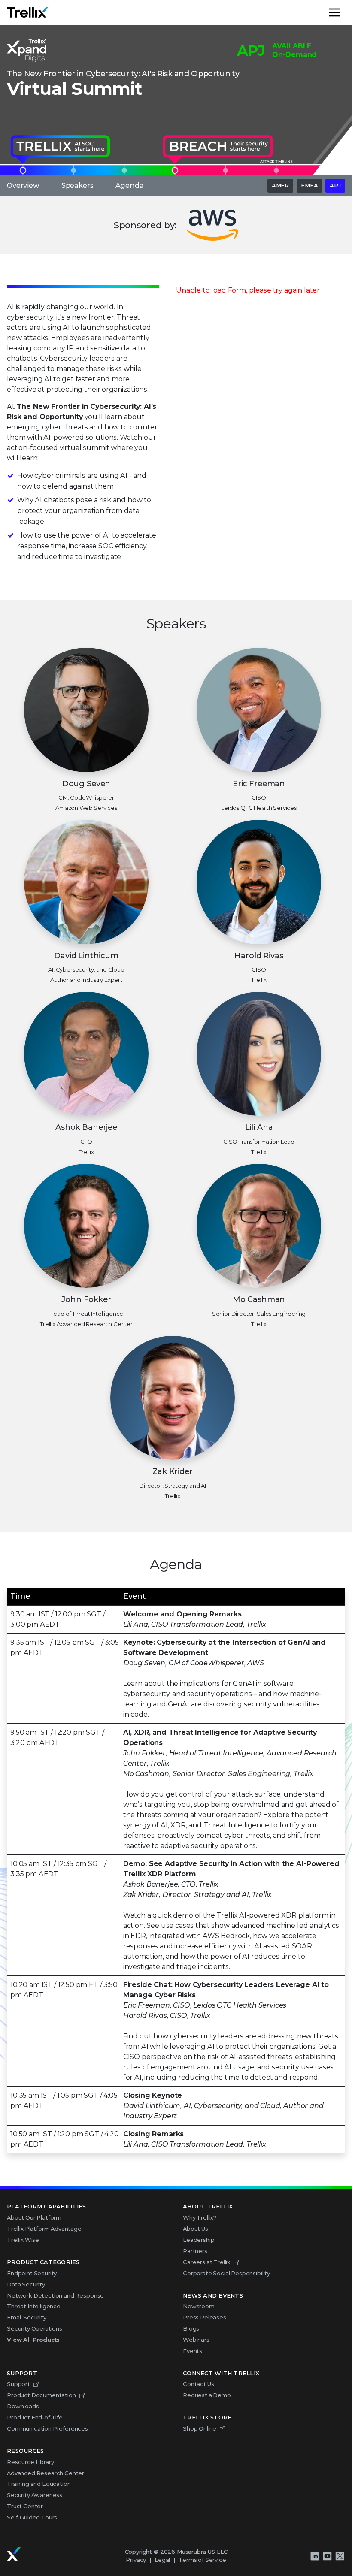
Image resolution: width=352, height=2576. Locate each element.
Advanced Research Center (46, 2473)
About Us (196, 2229)
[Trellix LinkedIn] (315, 2556)
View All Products (33, 2340)
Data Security (26, 2284)
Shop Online (200, 2428)
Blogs (191, 2328)
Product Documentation (41, 2395)
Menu (345, 12)
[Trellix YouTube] (327, 2556)
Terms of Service (202, 2560)
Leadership (199, 2240)
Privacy (136, 2560)
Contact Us (198, 2384)
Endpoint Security (32, 2273)
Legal (162, 2560)
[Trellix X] (340, 2556)
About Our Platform (34, 2217)
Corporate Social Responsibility (226, 2273)
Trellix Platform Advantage (44, 2229)
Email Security (27, 2317)
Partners (195, 2251)
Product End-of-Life (35, 2417)
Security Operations (35, 2328)
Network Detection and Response (55, 2295)
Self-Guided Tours (32, 2517)
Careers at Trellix (206, 2262)
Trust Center (25, 2506)
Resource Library (30, 2462)
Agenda (129, 186)
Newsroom (199, 2306)
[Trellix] (14, 2554)
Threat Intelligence (34, 2306)
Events (193, 2351)
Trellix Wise (23, 2240)
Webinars (196, 2340)
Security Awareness (35, 2495)
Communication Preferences (47, 2428)
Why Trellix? (200, 2217)
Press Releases (205, 2317)
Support (18, 2384)
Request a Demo (207, 2395)
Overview (23, 186)
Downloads (23, 2406)
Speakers (77, 186)
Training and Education (39, 2484)
